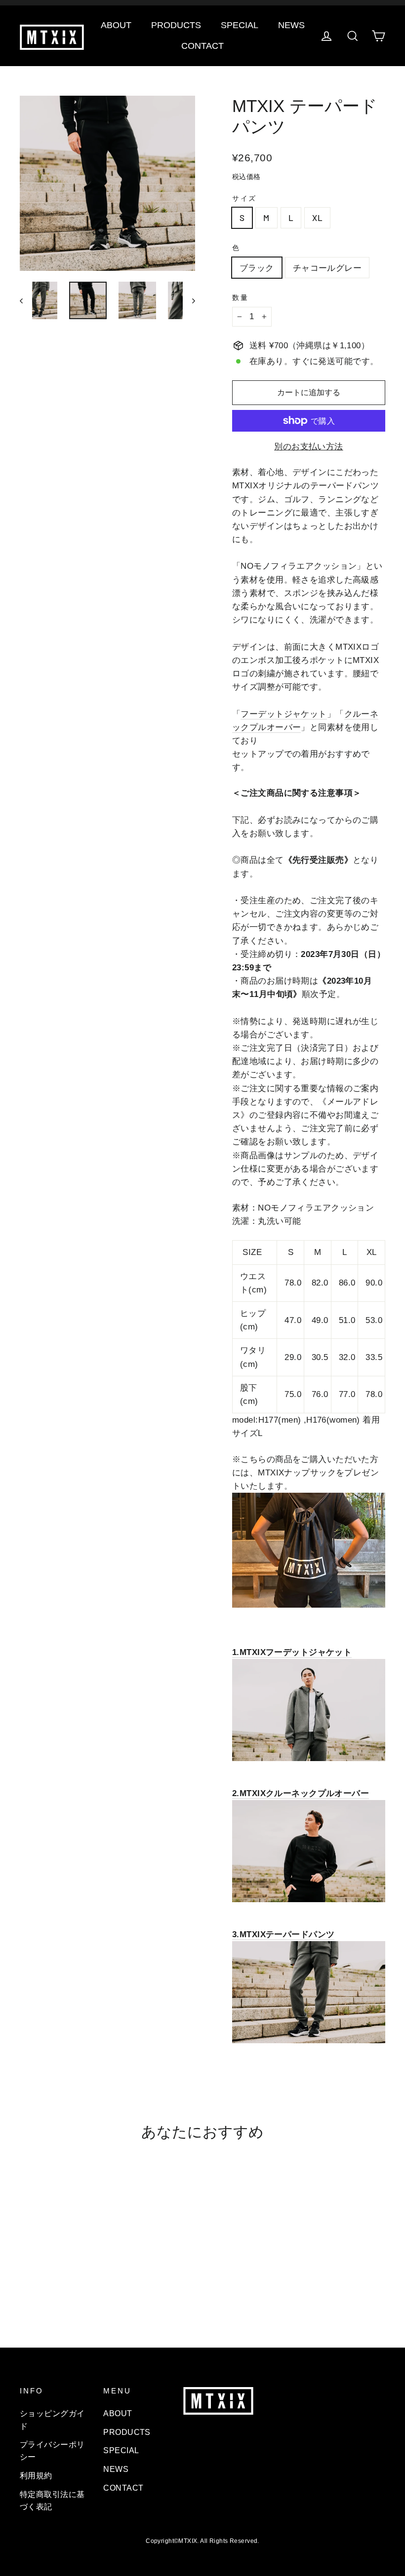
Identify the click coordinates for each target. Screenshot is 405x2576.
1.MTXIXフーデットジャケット (292, 1652)
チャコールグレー (327, 267)
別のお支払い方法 (308, 447)
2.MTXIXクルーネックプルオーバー (301, 1793)
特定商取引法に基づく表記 (52, 2501)
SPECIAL (240, 25)
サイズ (244, 199)
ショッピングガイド (52, 2420)
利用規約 (36, 2476)
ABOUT (116, 25)
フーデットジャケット (283, 714)
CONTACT (202, 46)
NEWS (291, 25)
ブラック (257, 267)
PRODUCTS (176, 25)
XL (317, 218)
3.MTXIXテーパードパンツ (283, 1934)
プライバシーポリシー (52, 2451)
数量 (240, 298)
